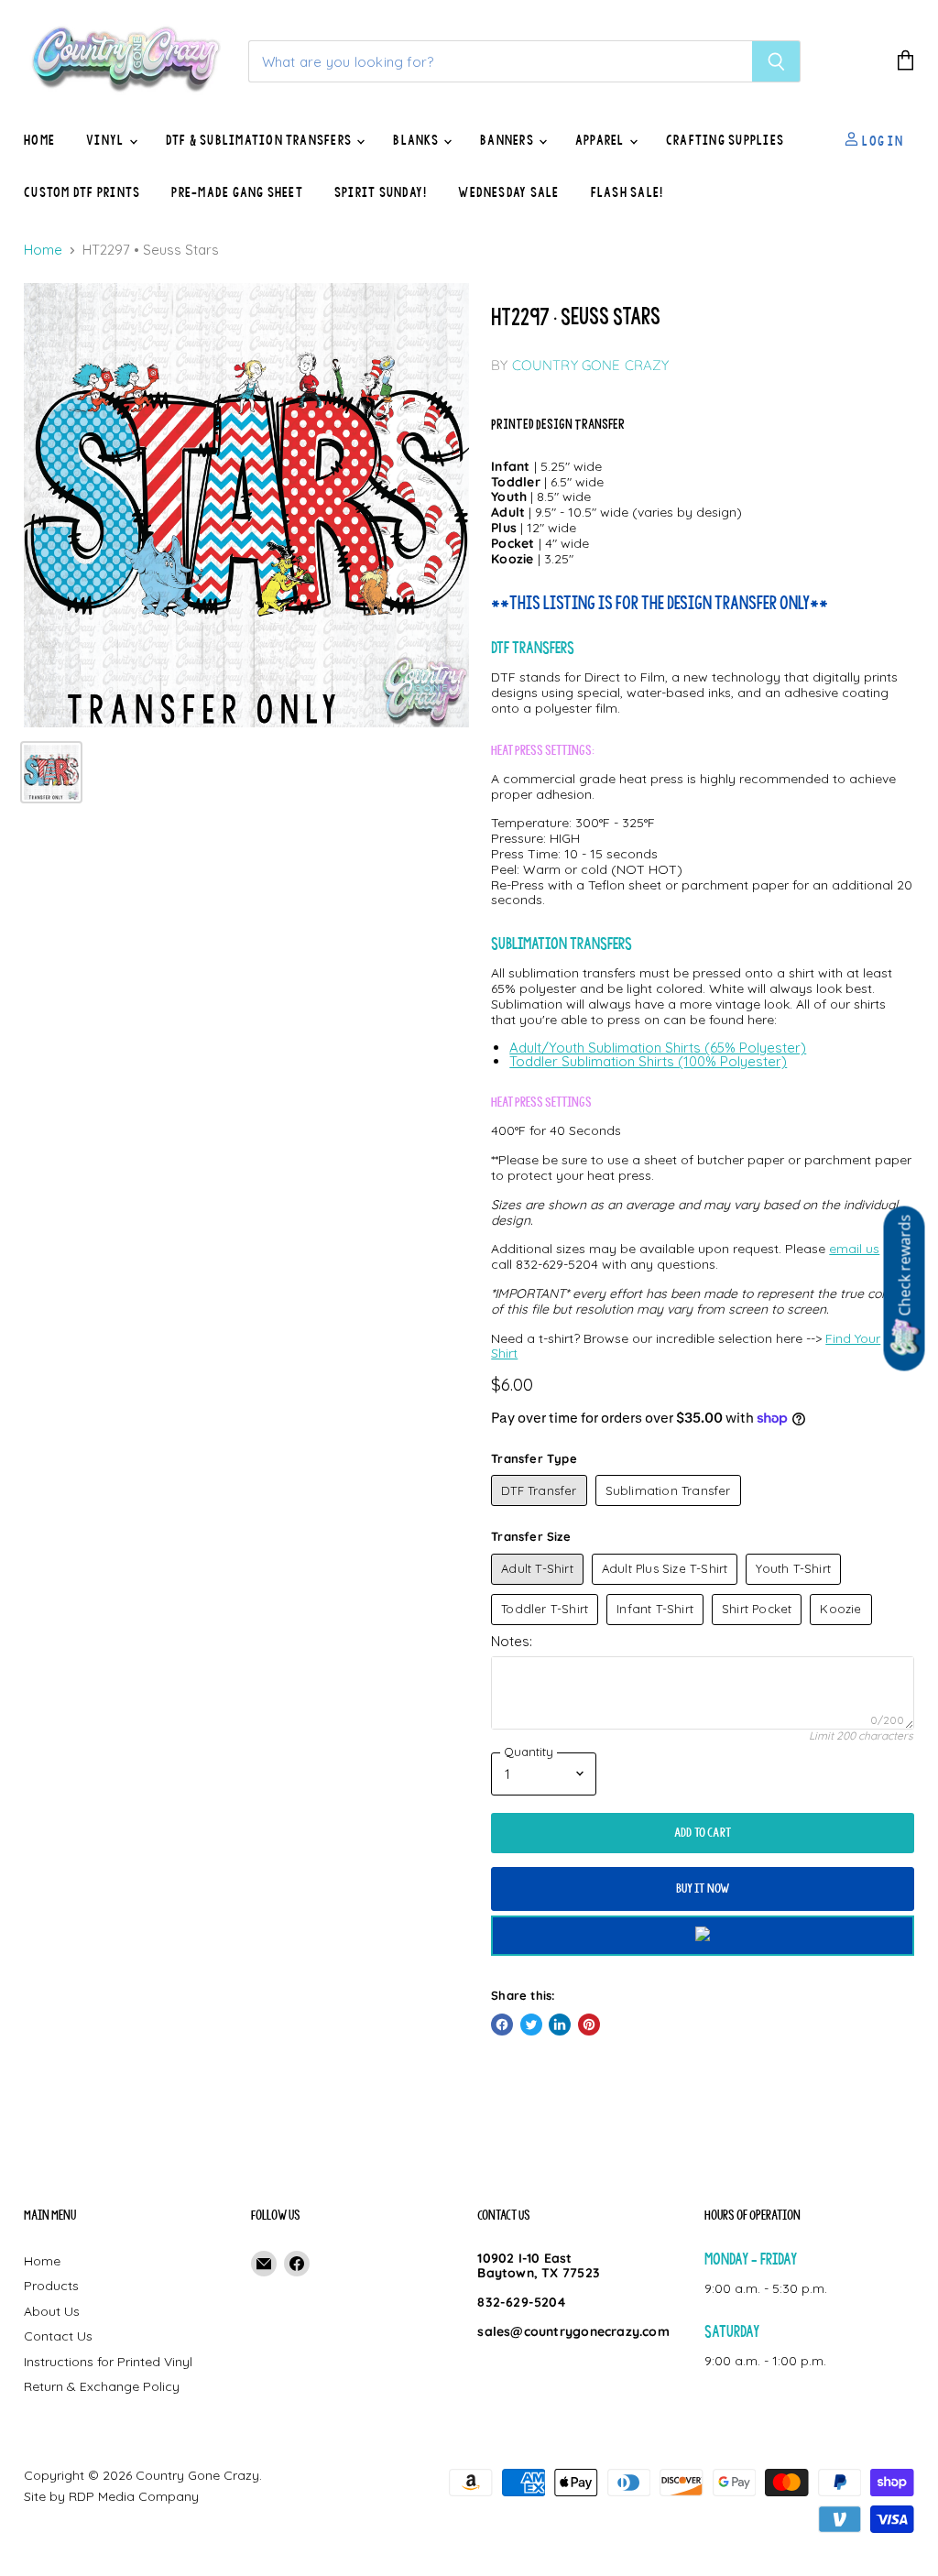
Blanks (417, 140)
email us (854, 1249)
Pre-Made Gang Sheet (237, 192)
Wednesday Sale (508, 192)
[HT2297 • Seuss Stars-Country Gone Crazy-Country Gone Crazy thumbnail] (51, 772)
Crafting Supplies (725, 140)
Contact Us (58, 2336)
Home (39, 140)
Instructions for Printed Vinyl (108, 2362)
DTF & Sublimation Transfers (261, 140)
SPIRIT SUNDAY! (381, 192)
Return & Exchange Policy (102, 2386)
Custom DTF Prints (82, 192)
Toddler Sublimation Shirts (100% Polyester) (648, 1061)
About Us (52, 2311)
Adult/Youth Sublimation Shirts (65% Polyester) (658, 1048)
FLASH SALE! (627, 192)
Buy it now (703, 1888)
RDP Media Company (134, 2496)
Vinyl (106, 140)
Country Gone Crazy (591, 365)
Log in (881, 140)
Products (51, 2286)
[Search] (776, 61)
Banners (508, 140)
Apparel (601, 140)
